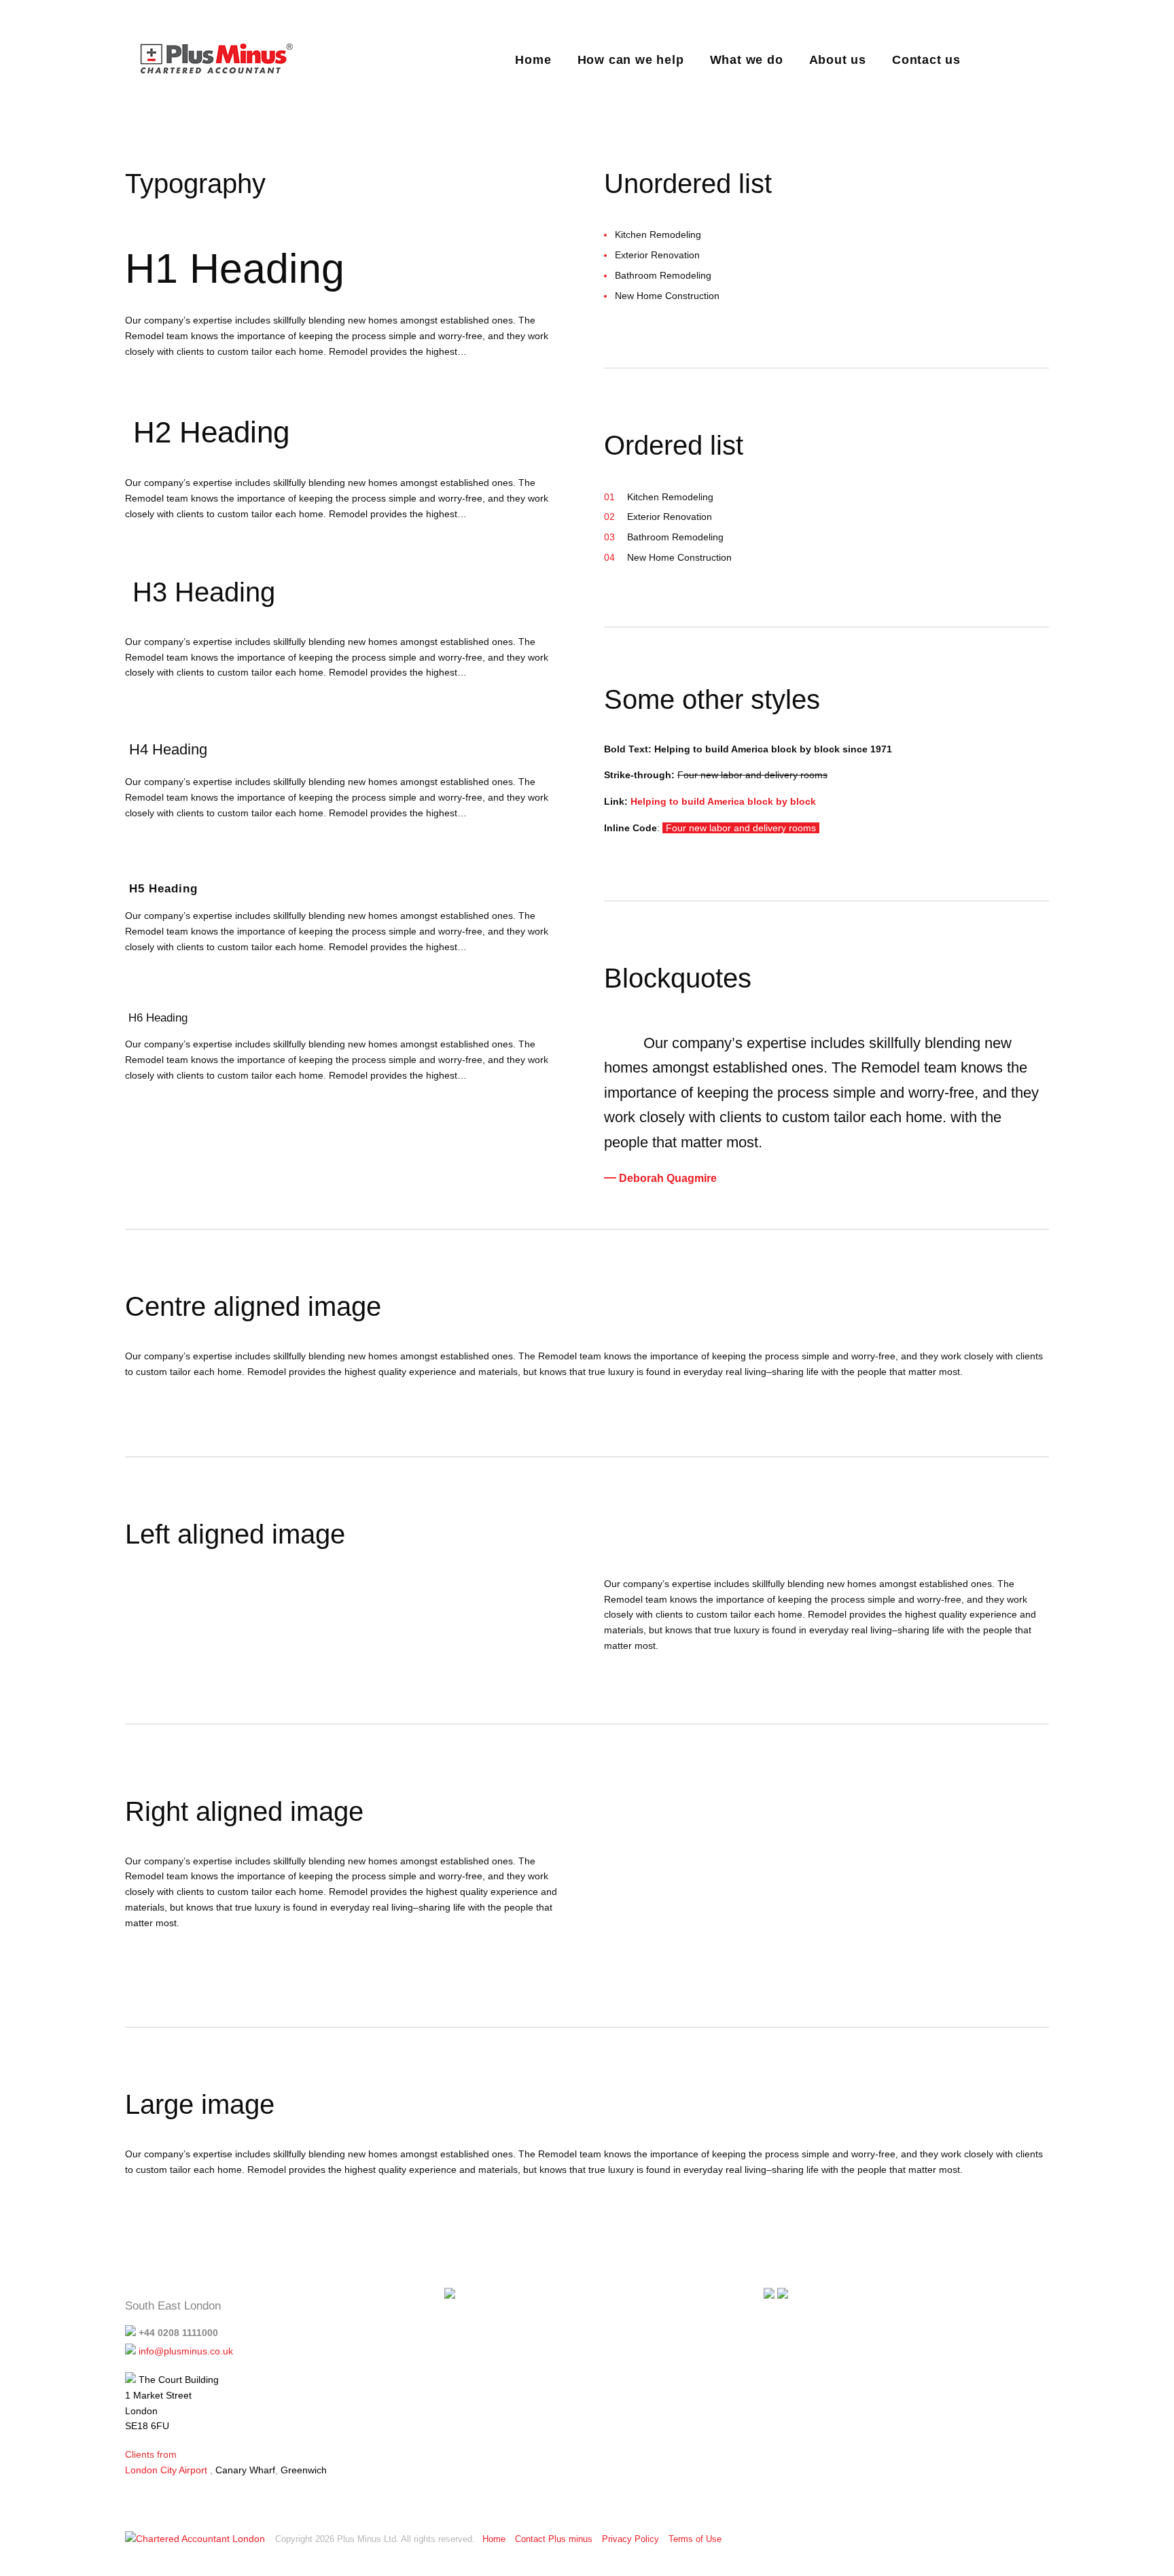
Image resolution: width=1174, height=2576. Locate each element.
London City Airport (166, 2470)
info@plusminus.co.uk (186, 2351)
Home (533, 60)
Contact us (926, 60)
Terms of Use (695, 2539)
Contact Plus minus (554, 2539)
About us (838, 60)
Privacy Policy (630, 2539)
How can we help (631, 60)
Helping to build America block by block (723, 801)
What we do (747, 60)
